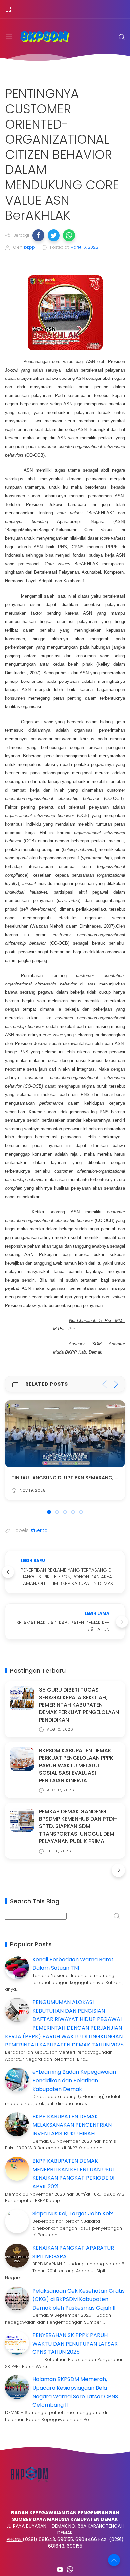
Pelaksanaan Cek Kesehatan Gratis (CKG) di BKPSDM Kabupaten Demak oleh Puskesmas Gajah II (78, 2299)
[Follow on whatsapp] (70, 2569)
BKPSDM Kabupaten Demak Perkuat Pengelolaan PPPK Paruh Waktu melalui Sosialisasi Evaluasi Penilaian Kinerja (76, 1766)
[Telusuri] (122, 37)
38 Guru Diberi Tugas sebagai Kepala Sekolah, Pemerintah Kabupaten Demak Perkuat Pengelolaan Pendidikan (79, 1705)
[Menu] (8, 9)
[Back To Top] (114, 2560)
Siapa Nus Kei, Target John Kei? (73, 2214)
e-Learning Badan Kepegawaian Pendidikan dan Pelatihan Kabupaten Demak (74, 2080)
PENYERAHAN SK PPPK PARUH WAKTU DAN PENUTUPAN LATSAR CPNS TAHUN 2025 (75, 2344)
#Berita (39, 1530)
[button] (38, 235)
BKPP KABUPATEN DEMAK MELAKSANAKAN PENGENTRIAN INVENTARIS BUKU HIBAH (72, 2125)
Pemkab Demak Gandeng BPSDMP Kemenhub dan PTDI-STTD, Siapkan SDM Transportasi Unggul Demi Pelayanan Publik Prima (78, 1826)
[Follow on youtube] (60, 2569)
